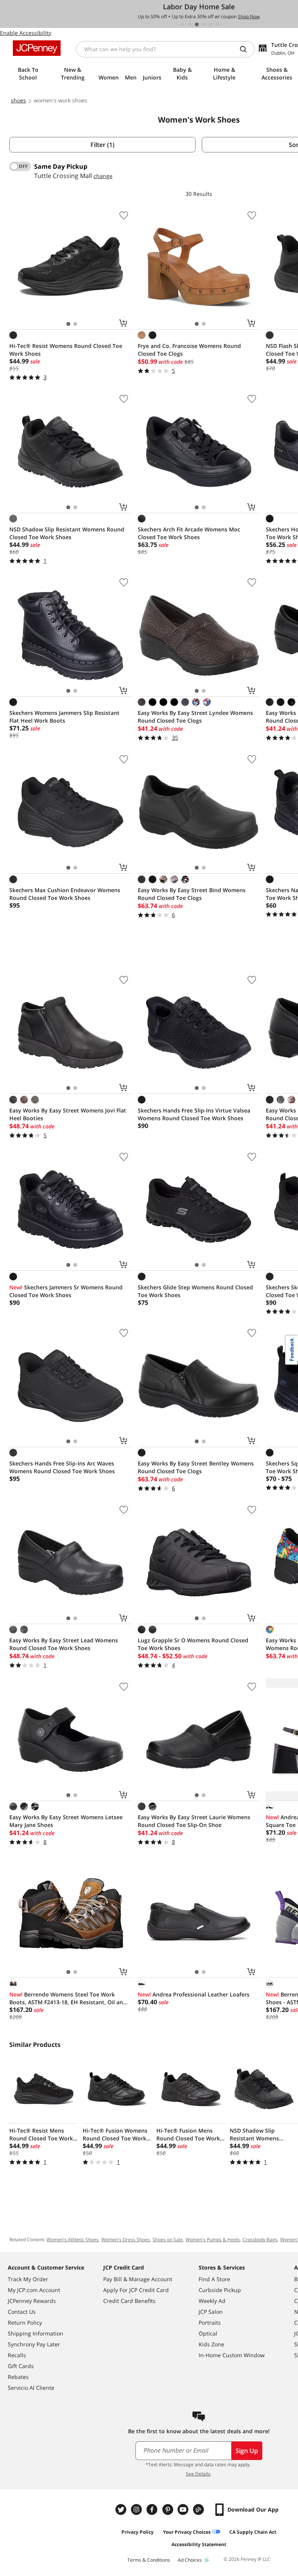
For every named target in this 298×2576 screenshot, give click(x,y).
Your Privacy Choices (187, 2532)
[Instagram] (137, 2509)
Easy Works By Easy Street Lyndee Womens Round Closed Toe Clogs (195, 717)
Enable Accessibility (26, 33)
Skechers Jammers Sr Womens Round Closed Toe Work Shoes (66, 1291)
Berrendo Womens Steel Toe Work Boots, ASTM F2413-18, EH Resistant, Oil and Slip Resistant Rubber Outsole (68, 1998)
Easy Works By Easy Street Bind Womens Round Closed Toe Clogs (192, 894)
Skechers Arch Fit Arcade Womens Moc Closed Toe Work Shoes (189, 533)
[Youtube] (184, 2509)
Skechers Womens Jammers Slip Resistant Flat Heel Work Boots (64, 717)
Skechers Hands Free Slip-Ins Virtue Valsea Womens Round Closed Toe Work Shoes (194, 1114)
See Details (198, 2474)
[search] (246, 49)
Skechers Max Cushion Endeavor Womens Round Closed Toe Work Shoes (65, 894)
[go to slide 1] (183, 24)
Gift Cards (21, 2366)
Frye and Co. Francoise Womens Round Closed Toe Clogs (189, 350)
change (103, 176)
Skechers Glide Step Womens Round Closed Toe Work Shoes (195, 1291)
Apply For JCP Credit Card (136, 2290)
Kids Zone (211, 2344)
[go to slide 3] (197, 24)
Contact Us (22, 2312)
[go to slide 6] (218, 24)
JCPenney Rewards (32, 2301)
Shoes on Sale (168, 2240)
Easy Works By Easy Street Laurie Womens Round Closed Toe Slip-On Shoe (194, 1821)
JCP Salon (211, 2312)
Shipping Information (36, 2333)
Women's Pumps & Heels (213, 2240)
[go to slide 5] (211, 24)
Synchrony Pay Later (34, 2344)
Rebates (18, 2377)
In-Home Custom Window (232, 2355)
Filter (102, 145)
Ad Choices (190, 2560)
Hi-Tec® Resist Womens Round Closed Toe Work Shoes (66, 350)
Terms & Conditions (149, 2560)
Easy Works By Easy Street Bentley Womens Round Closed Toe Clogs (196, 1467)
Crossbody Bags (260, 2240)
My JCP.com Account (34, 2290)
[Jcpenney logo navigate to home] (37, 48)
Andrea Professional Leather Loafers (194, 1994)
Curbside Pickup (220, 2290)
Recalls (17, 2355)
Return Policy (25, 2323)
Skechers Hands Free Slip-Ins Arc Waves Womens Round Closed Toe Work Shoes (62, 1467)
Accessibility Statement (199, 2544)
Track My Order (28, 2279)
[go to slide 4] (204, 24)
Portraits (210, 2323)
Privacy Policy (138, 2532)
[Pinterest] (168, 2509)
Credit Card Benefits (129, 2301)
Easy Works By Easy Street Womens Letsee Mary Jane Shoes (66, 1821)
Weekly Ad (212, 2301)
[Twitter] (122, 2509)
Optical (208, 2333)
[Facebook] (153, 2509)
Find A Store (214, 2279)
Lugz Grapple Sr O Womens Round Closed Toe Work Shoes (193, 1644)
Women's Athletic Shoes (73, 2240)
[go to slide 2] (190, 24)
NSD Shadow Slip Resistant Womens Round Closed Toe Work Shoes (67, 533)
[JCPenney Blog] (199, 2509)
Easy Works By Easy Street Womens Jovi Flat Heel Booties (68, 1114)
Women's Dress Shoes (126, 2240)
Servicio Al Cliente (31, 2388)
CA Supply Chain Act (253, 2532)
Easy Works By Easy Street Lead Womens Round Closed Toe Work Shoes (64, 1644)
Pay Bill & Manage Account (138, 2279)
